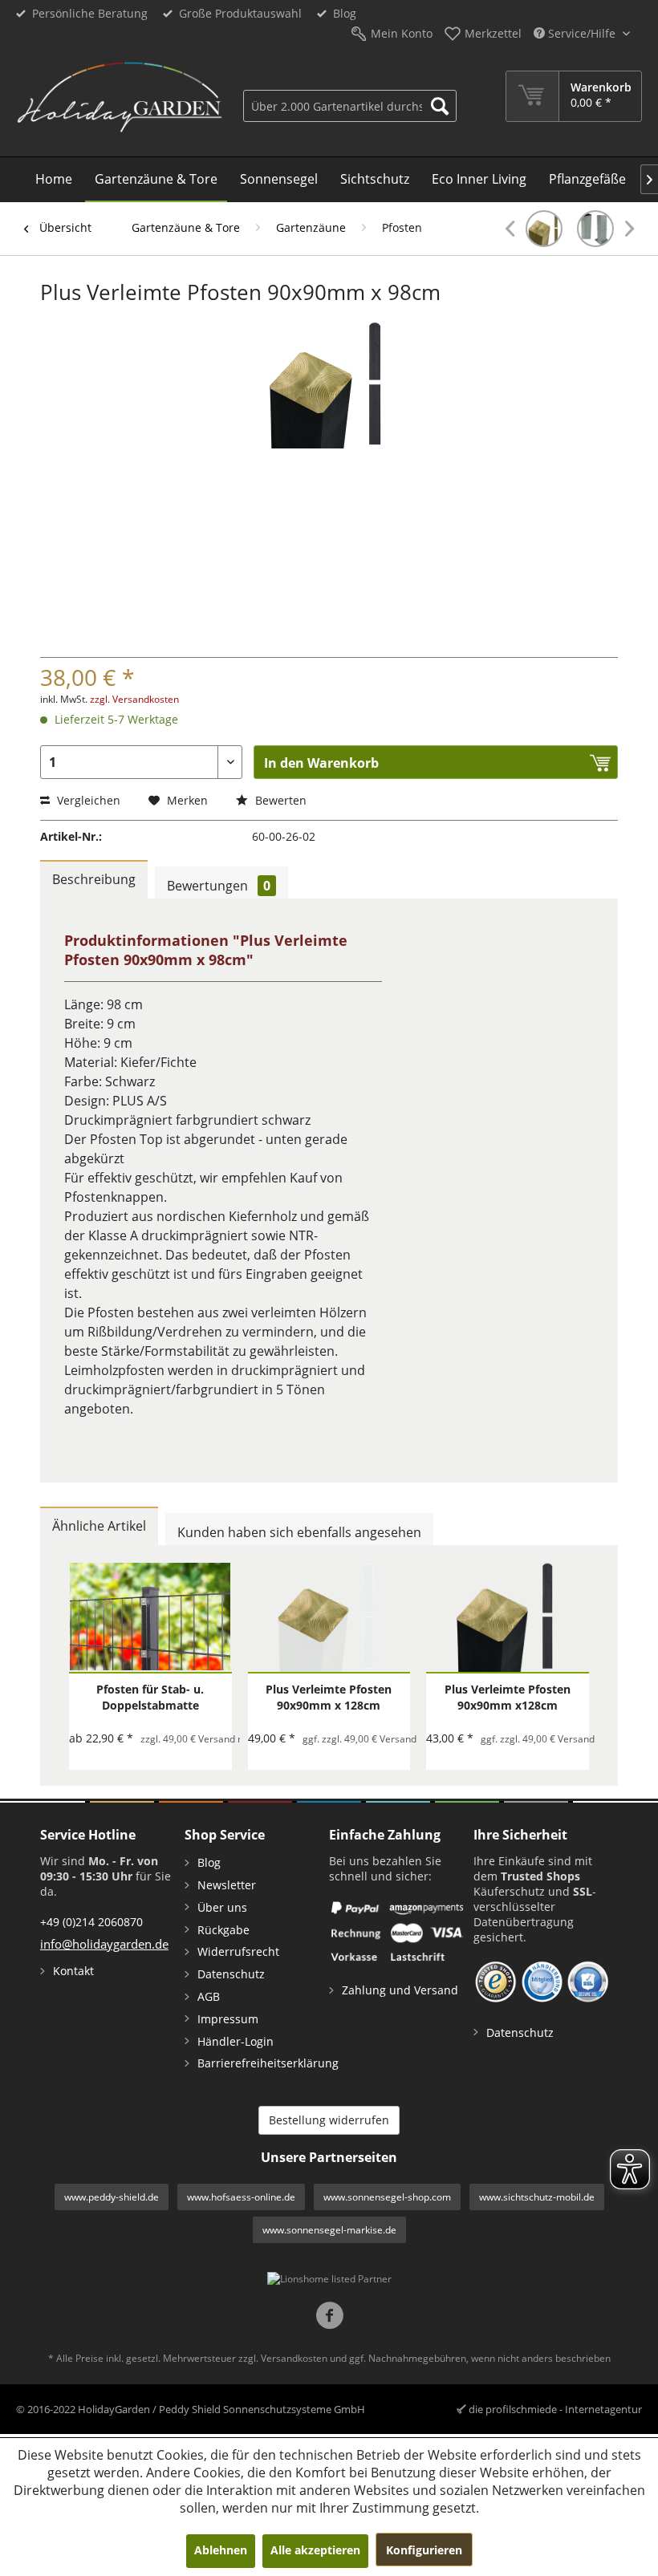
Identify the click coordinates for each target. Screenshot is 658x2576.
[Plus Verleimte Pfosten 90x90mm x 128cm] (329, 1617)
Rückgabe (223, 1930)
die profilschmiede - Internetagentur (555, 2409)
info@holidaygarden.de (104, 1944)
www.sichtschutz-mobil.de (537, 2197)
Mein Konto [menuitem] (402, 33)
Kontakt (73, 1971)
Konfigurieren (424, 2550)
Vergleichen (87, 800)
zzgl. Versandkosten (134, 699)
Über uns (222, 1907)
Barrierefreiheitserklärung (259, 2063)
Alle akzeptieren (315, 2550)
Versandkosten (294, 2358)
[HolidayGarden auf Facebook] (329, 2317)
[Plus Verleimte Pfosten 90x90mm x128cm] (508, 1617)
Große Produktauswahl (240, 13)
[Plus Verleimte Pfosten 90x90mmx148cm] (534, 229)
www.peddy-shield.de (112, 2197)
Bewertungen (219, 886)
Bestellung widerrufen (329, 2120)
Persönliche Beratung (90, 13)
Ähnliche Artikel (99, 1526)
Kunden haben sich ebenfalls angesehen (299, 1532)
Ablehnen (221, 2550)
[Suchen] (440, 106)
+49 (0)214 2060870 (91, 1922)
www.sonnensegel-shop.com (387, 2197)
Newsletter (227, 1885)
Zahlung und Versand (400, 1990)
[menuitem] (350, 96)
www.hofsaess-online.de (241, 2197)
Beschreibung (94, 879)
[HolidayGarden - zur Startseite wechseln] (119, 99)
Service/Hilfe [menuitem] (582, 33)
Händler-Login (236, 2041)
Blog (345, 13)
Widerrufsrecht (238, 1951)
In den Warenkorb (321, 763)
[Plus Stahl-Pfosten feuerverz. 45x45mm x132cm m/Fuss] (605, 229)
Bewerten (279, 800)
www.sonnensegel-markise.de (329, 2230)
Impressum (228, 2019)
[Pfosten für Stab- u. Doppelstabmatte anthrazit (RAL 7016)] (150, 1617)
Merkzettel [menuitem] (493, 33)
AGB (209, 1996)
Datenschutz (231, 1974)
